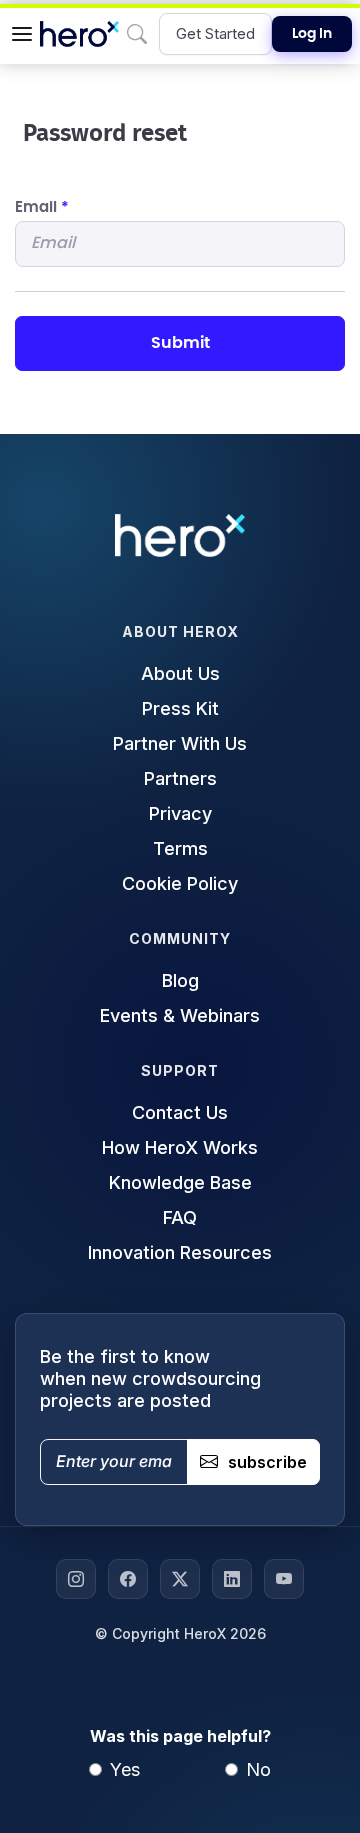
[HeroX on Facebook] (128, 1579)
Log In (312, 34)
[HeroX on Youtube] (284, 1579)
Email (42, 207)
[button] (22, 34)
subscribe (267, 1462)
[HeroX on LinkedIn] (232, 1579)
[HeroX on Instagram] (76, 1579)
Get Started (215, 33)
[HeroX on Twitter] (180, 1579)
